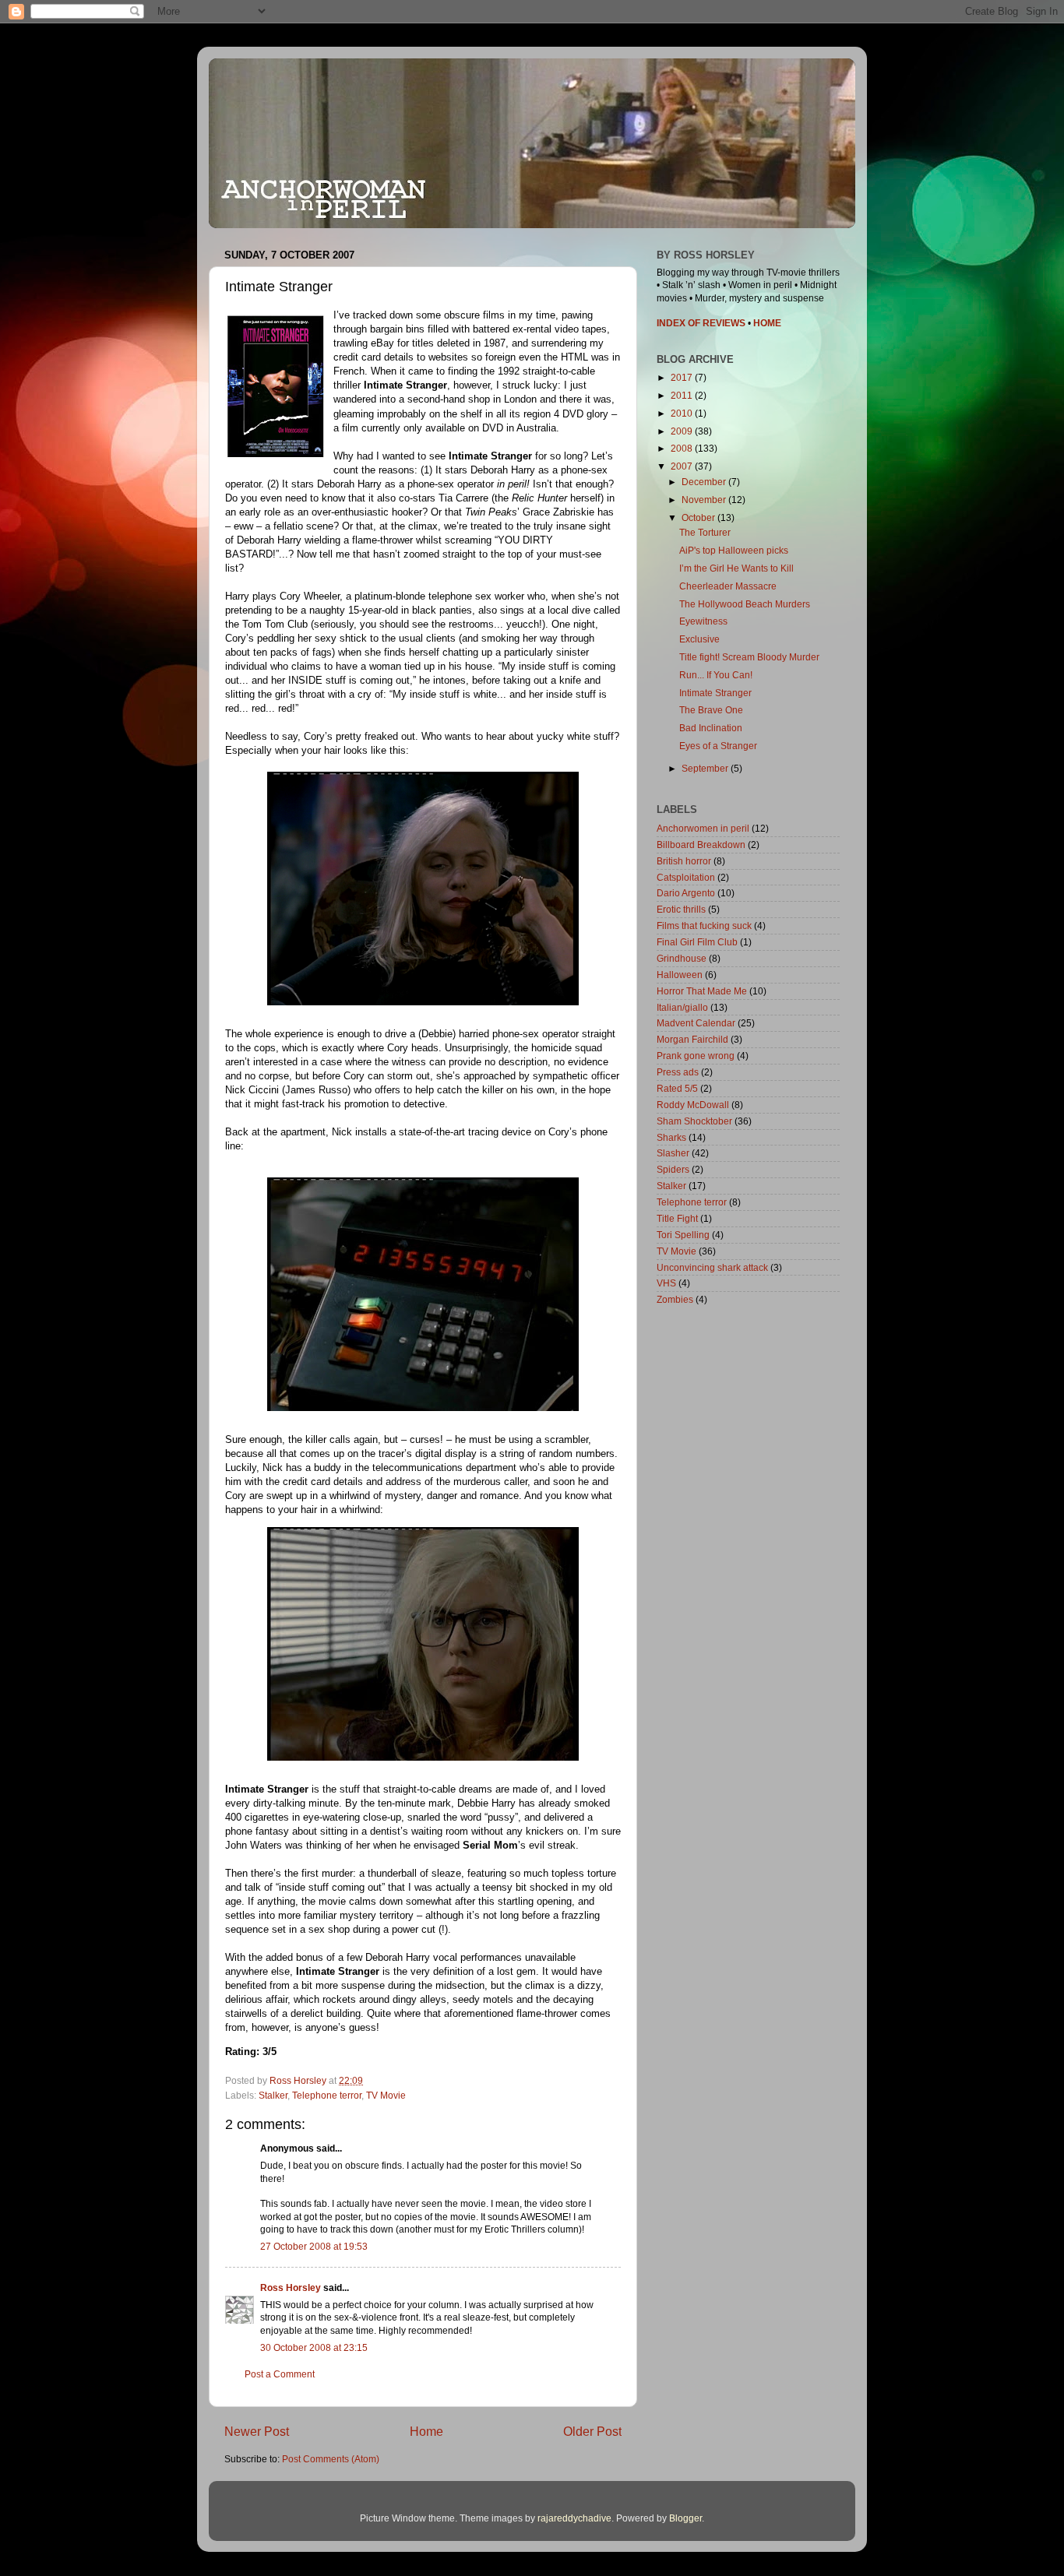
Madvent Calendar (696, 1023)
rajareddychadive (574, 2518)
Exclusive (699, 639)
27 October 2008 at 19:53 (314, 2246)
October (699, 517)
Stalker (273, 2095)
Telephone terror (327, 2095)
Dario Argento (686, 893)
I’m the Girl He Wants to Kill (736, 568)
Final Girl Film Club (697, 942)
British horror (684, 861)
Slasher (673, 1153)
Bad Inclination (711, 728)
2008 (683, 448)
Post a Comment (280, 2374)
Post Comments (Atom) (331, 2459)
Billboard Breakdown (701, 845)
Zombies (675, 1299)
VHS (666, 1283)
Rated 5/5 (677, 1088)
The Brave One (711, 710)
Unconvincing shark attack (712, 1267)
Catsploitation (686, 877)
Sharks (671, 1137)
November (705, 500)
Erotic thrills (681, 909)
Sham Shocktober (694, 1121)
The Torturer (705, 532)
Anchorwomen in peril (703, 828)
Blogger (685, 2518)
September (706, 768)
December (705, 482)
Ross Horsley (291, 2287)
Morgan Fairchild (692, 1039)
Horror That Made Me (702, 991)
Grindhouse (682, 958)
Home (426, 2431)
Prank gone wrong (696, 1056)
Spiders (673, 1169)
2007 (683, 466)
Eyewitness (703, 621)
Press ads (678, 1072)
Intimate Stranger (715, 693)
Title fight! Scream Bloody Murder (749, 657)
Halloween (680, 975)
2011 (683, 395)
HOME (767, 323)
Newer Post (257, 2431)
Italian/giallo (682, 1007)
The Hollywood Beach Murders (745, 604)
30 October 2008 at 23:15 (314, 2347)
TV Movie (386, 2095)
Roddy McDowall (693, 1105)
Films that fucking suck (704, 926)
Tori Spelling (683, 1235)
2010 (683, 413)
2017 (683, 377)
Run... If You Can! (716, 675)
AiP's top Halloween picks (734, 550)
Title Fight (677, 1218)
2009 (683, 431)
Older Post (592, 2431)
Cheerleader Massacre (728, 586)
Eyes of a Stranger (718, 746)
